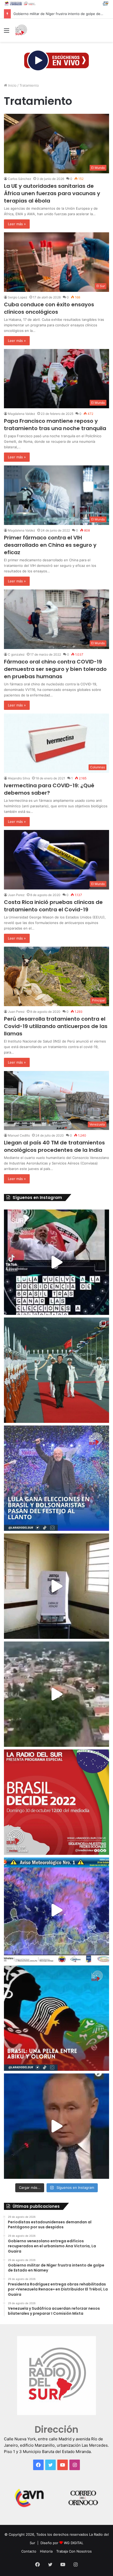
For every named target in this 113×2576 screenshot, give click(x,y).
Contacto (29, 2551)
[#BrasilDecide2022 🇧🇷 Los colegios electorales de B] (56, 1586)
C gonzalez (16, 654)
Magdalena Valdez (22, 414)
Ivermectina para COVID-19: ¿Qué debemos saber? (49, 789)
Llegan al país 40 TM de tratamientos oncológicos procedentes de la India (54, 1146)
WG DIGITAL (74, 2543)
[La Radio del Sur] (21, 30)
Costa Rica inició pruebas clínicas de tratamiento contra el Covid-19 (53, 906)
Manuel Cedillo (19, 1135)
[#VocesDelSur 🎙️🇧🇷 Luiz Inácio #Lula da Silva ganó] (56, 1478)
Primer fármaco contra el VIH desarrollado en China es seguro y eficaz (50, 545)
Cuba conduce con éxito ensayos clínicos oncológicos (49, 308)
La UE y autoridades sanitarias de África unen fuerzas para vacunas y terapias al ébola (52, 193)
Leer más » (17, 224)
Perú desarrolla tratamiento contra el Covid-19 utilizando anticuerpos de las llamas (56, 1026)
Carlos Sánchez (20, 179)
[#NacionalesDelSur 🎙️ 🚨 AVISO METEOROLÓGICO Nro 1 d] (56, 1910)
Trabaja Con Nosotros (74, 2551)
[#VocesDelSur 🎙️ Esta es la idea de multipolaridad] (56, 2126)
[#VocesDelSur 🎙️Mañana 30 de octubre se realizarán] (56, 2018)
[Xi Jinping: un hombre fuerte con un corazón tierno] (56, 1370)
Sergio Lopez (18, 297)
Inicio (12, 85)
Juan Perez (16, 895)
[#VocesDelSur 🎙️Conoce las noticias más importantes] (56, 1262)
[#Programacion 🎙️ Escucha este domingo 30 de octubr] (56, 1802)
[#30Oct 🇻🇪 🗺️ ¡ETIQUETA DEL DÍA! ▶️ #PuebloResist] (56, 1694)
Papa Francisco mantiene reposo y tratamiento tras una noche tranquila (55, 425)
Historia (46, 2551)
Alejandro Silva (19, 778)
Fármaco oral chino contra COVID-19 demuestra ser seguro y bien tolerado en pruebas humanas (55, 669)
